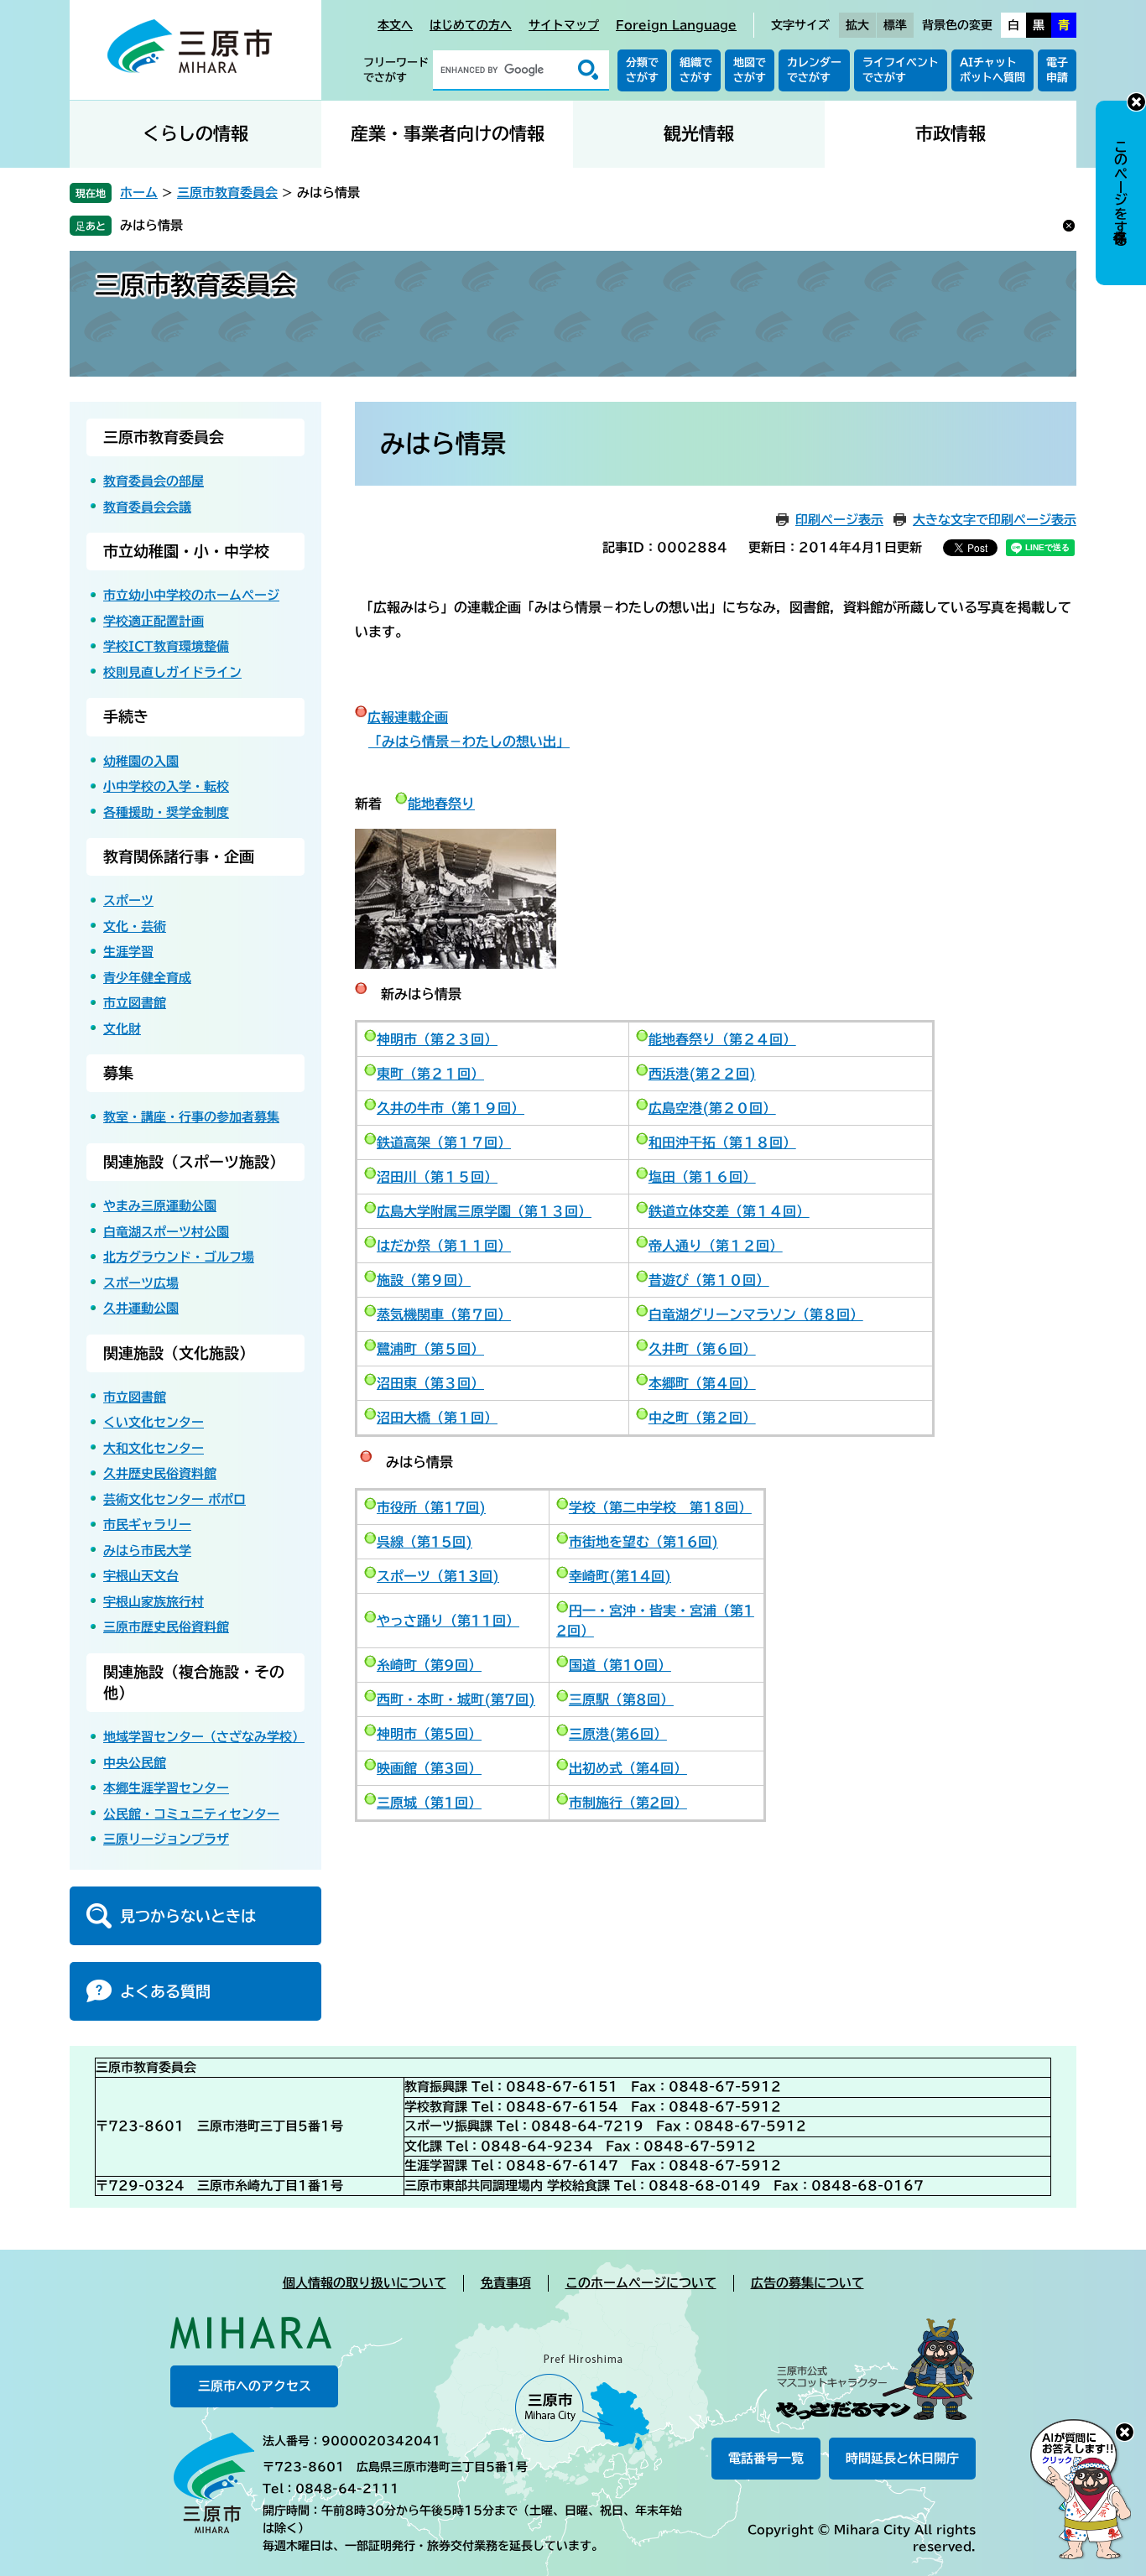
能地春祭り (441, 804)
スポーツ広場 (141, 1283)
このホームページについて (641, 2283)
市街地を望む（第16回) (643, 1542)
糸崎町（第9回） (429, 1665)
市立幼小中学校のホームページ (191, 595)
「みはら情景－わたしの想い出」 (469, 742)
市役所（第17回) (431, 1507)
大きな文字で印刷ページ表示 (995, 520)
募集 (118, 1073)
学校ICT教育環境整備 (166, 646)
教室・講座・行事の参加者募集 (191, 1117)
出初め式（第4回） (628, 1768)
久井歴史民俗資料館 (160, 1473)
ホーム (139, 193)
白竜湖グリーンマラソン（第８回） (756, 1314)
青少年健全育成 (147, 978)
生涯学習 (128, 952)
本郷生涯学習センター (166, 1788)
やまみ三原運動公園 (160, 1206)
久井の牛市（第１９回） (451, 1108)
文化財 (122, 1029)
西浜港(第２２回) (702, 1074)
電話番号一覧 (766, 2458)
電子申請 (1057, 70)
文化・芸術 (135, 926)
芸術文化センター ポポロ (175, 1499)
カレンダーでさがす (814, 70)
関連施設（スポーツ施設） (194, 1162)
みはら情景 (151, 225)
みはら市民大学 (147, 1551)
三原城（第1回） (429, 1803)
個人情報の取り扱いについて (365, 2283)
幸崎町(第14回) (620, 1576)
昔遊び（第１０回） (709, 1280)
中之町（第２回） (702, 1418)
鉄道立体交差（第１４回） (729, 1211)
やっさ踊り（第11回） (448, 1621)
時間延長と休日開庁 (902, 2458)
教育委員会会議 (147, 507)
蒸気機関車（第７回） (444, 1314)
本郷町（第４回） (702, 1383)
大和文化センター (154, 1448)
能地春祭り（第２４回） (722, 1039)
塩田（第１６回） (702, 1177)
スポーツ (128, 900)
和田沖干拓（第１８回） (722, 1142)
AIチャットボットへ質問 (992, 70)
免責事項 (506, 2283)
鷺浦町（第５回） (430, 1349)
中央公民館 (135, 1763)
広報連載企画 (408, 717)
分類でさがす (642, 70)
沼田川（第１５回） (437, 1177)
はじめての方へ (471, 25)
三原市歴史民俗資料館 (166, 1627)
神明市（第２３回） (437, 1039)
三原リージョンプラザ (166, 1839)
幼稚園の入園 (141, 761)
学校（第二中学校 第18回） (660, 1507)
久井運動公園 (141, 1308)
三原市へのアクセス (255, 2386)
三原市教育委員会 (227, 193)
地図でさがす (750, 70)
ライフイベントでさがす (901, 70)
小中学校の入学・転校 (166, 786)
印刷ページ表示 (839, 520)
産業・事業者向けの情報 (448, 134)
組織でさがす (696, 70)
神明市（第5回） (429, 1734)
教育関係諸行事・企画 (179, 856)
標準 (895, 25)
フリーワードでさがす (396, 70)
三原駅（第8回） (621, 1699)
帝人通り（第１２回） (716, 1246)
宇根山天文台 (141, 1576)
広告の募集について (807, 2283)
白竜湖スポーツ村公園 (166, 1232)
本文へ (395, 25)
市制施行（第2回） (628, 1803)
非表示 (1136, 102)
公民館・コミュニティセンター (191, 1814)
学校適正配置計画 (154, 621)
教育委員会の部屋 (154, 481)
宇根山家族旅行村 (154, 1602)
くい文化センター (154, 1422)
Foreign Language (676, 25)
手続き (126, 716)
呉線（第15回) (425, 1542)
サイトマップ (564, 25)
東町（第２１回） (430, 1074)
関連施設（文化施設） (179, 1353)
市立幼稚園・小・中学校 (186, 551)
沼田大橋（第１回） (437, 1418)
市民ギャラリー (147, 1525)
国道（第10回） (620, 1665)
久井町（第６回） (702, 1349)
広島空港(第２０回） (712, 1108)
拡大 (857, 25)
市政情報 (951, 134)
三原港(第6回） (618, 1734)
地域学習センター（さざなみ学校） (204, 1737)
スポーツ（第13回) (438, 1576)
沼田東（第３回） (430, 1383)
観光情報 (699, 134)
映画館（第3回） (429, 1768)
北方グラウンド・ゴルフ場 (179, 1257)
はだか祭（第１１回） (444, 1246)
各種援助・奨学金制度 (166, 812)
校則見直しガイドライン (172, 672)
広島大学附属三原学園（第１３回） (484, 1211)
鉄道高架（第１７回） (444, 1142)
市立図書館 (135, 1003)
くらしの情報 (195, 134)
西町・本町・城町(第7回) (456, 1699)
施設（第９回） (424, 1280)
